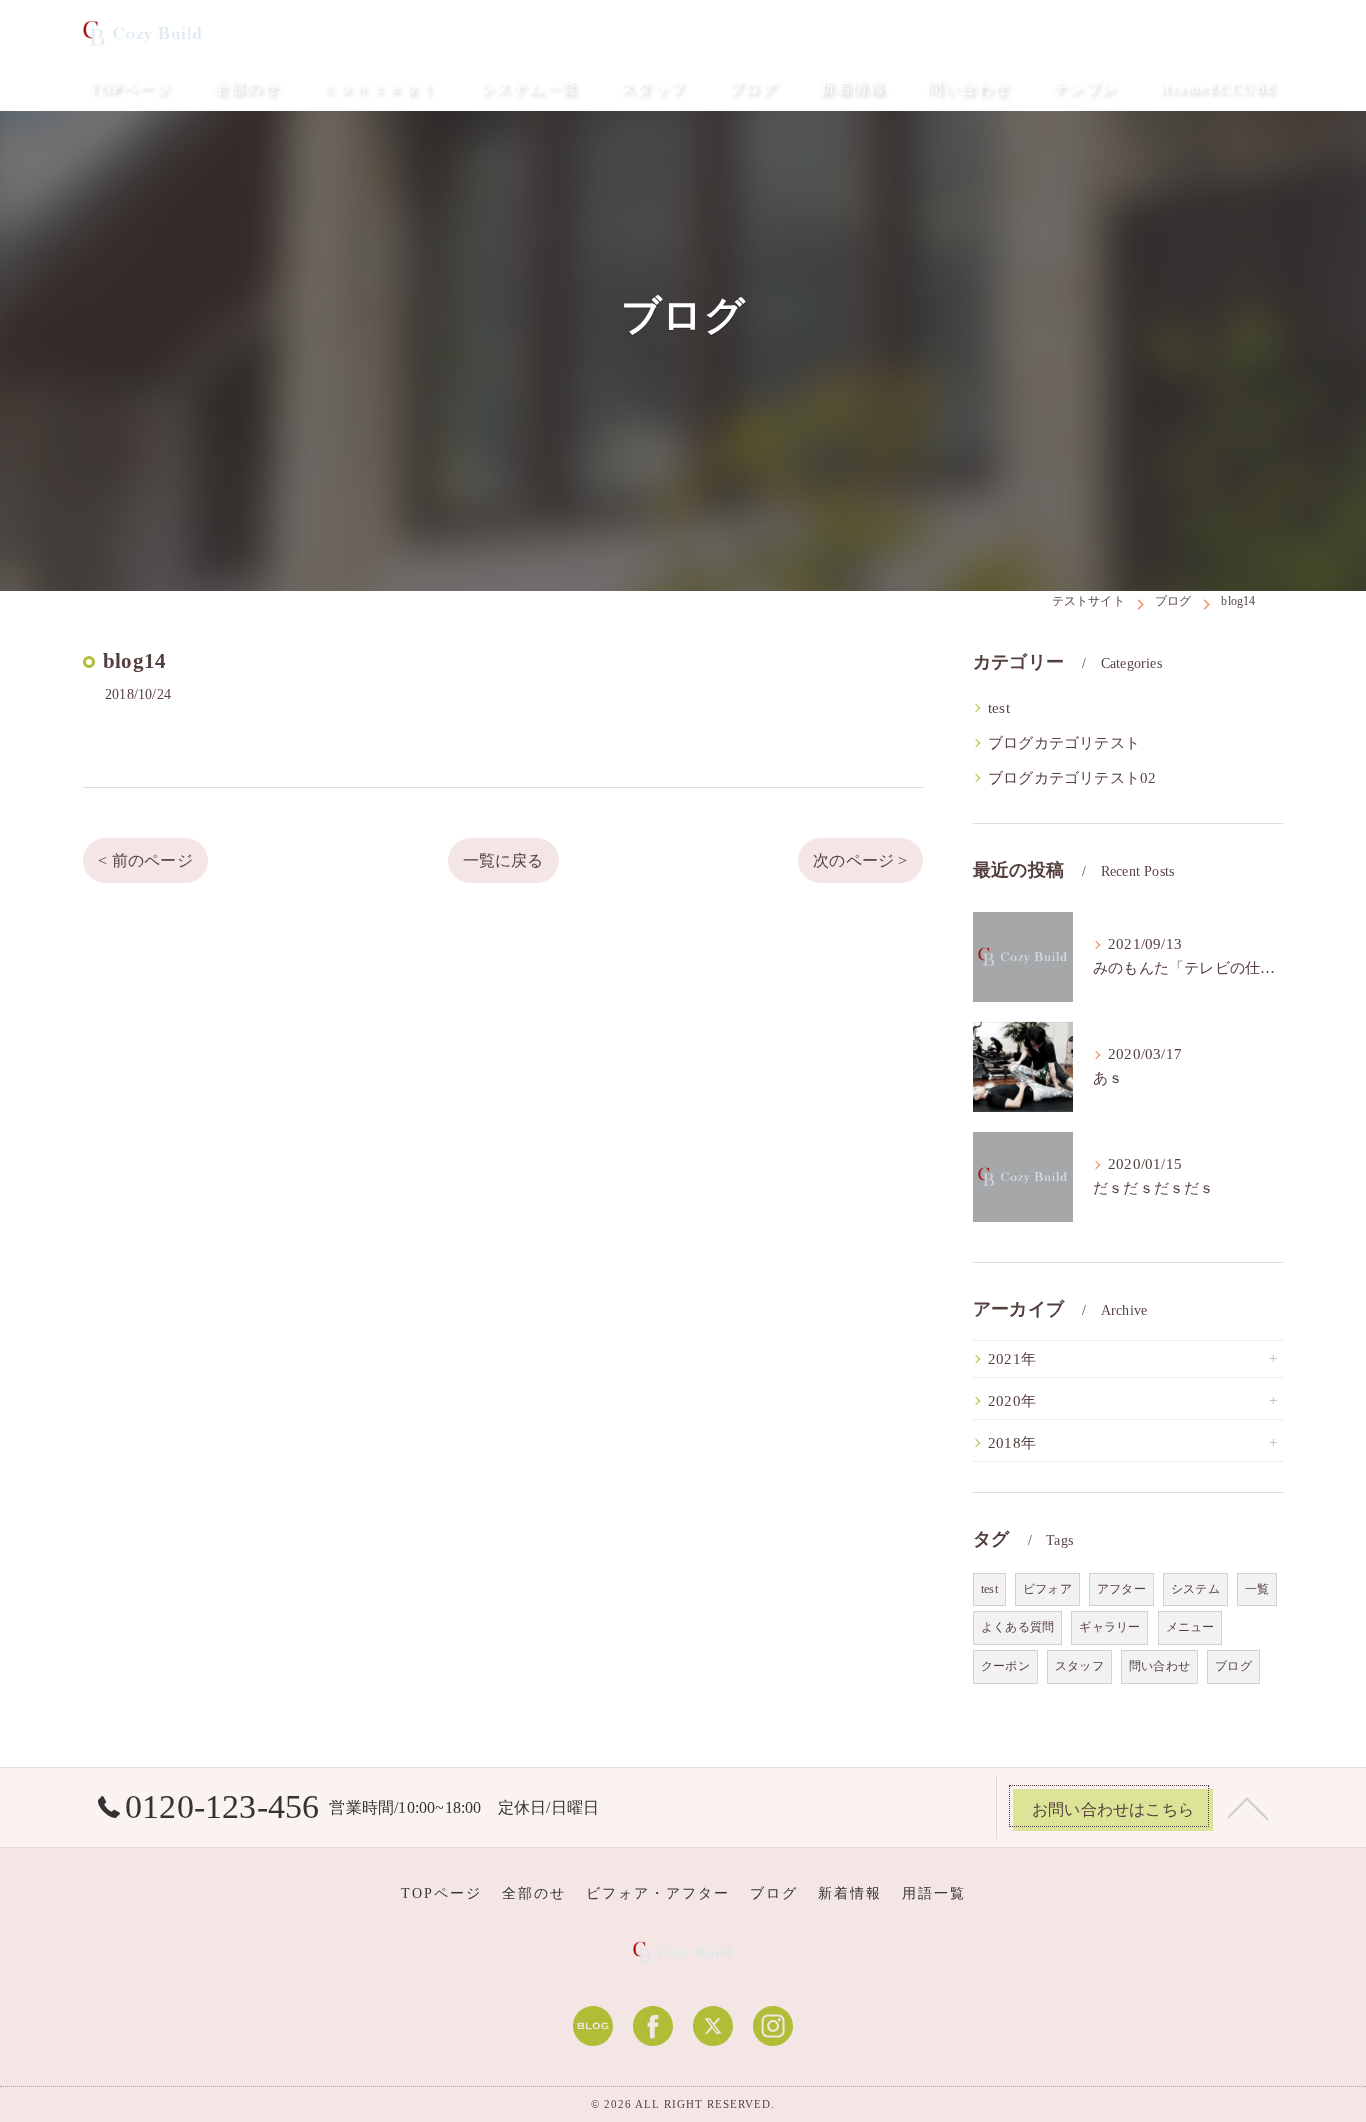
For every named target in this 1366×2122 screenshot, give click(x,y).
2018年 (1012, 1443)
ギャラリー (1109, 1627)
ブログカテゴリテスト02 (1072, 778)
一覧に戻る (503, 860)
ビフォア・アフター (658, 1893)
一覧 (1257, 1589)
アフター (1121, 1589)
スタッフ (1079, 1666)
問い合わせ (1159, 1666)
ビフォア (1047, 1589)
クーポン (1005, 1666)
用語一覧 (934, 1893)
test (999, 708)
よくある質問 (1017, 1627)
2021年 (1012, 1359)
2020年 (1012, 1401)
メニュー (1190, 1627)
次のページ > (860, 860)
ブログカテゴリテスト (1064, 743)
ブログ (1233, 1666)
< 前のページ (145, 860)
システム (1195, 1589)
